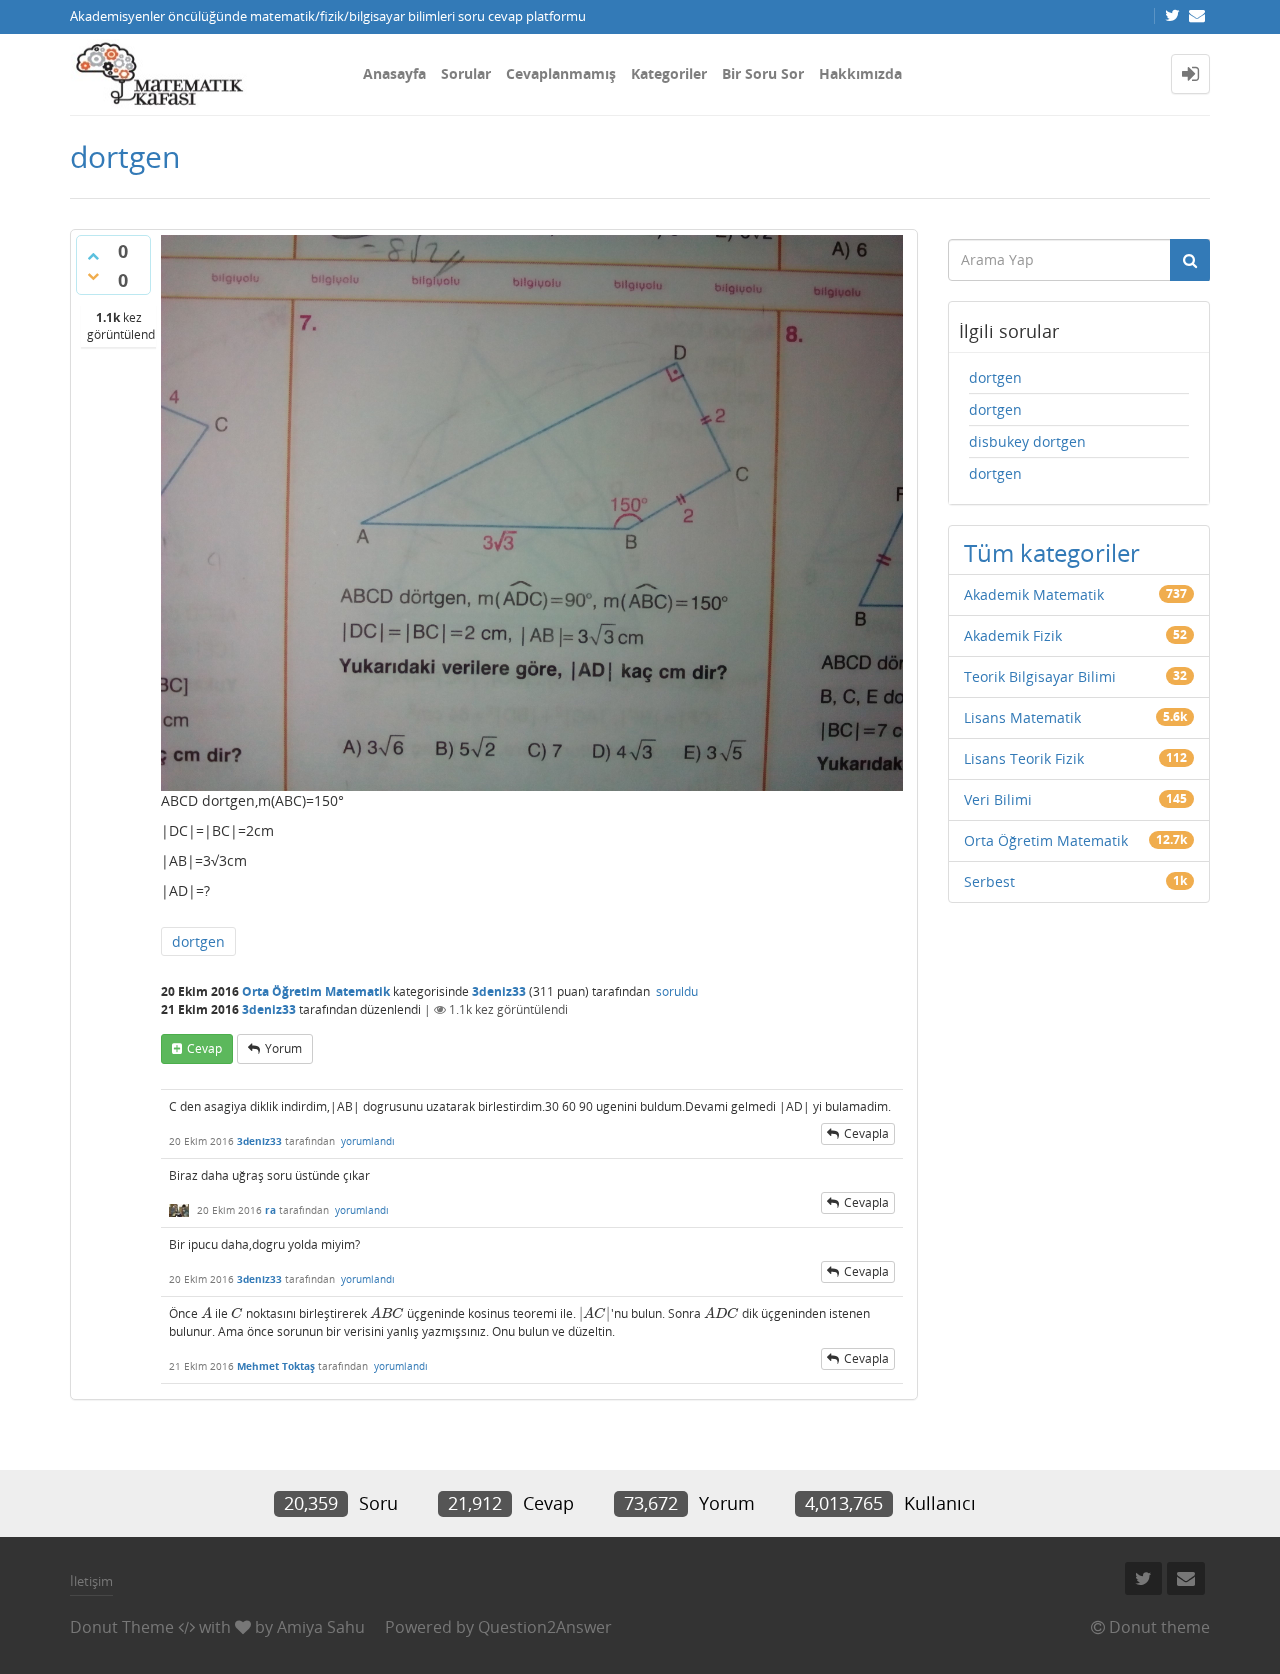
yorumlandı (368, 1141)
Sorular (466, 73)
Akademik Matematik (1034, 594)
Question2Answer (545, 1627)
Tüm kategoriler (1052, 552)
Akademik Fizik (1013, 635)
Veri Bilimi (998, 799)
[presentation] (206, 1313)
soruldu (677, 991)
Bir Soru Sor (763, 73)
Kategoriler (669, 73)
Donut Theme (122, 1627)
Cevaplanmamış (561, 73)
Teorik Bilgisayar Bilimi (1040, 676)
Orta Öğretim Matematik (316, 991)
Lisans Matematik (1022, 717)
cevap (204, 1048)
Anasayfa (394, 73)
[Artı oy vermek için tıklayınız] (93, 256)
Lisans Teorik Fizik (1024, 758)
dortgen (198, 941)
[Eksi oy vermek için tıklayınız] (93, 276)
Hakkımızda (860, 73)
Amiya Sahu (321, 1627)
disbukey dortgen (1027, 441)
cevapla (866, 1133)
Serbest (989, 881)
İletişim (91, 1581)
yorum (283, 1048)
